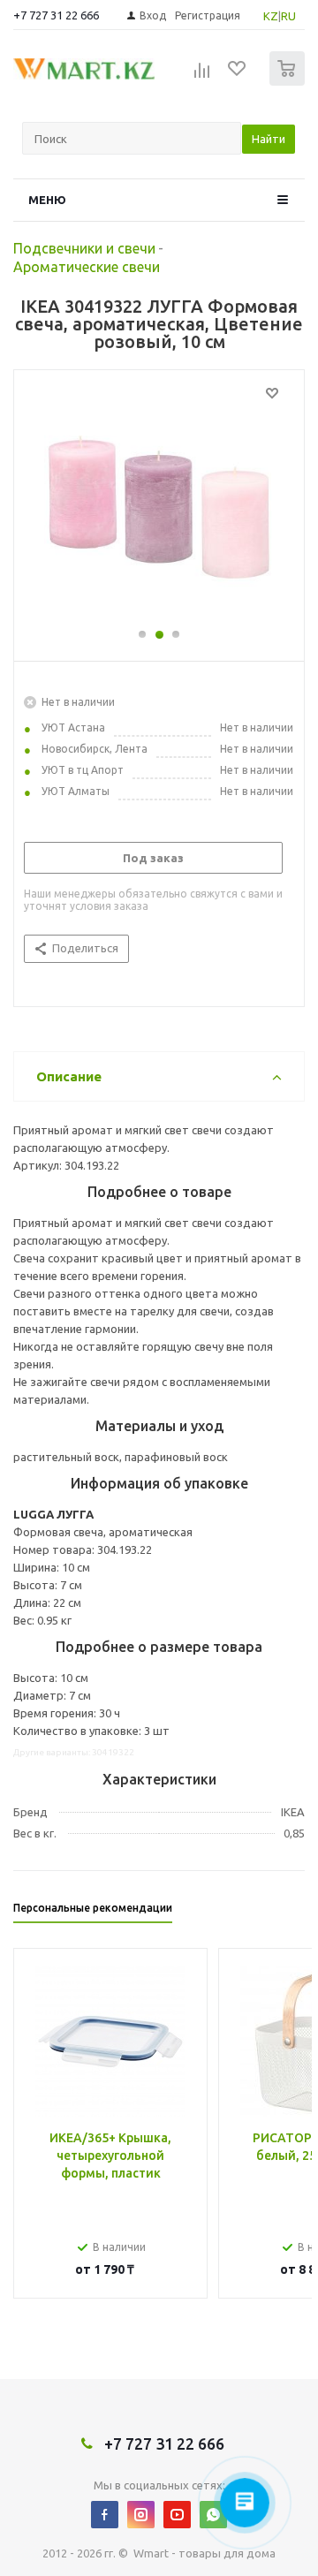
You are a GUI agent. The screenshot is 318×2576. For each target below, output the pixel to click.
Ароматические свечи (87, 267)
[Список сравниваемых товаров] (202, 76)
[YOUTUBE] (177, 2515)
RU (288, 16)
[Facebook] (105, 2515)
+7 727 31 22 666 (56, 15)
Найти (269, 139)
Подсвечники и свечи (84, 248)
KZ (271, 16)
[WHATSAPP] (213, 2515)
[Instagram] (141, 2515)
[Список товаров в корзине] (289, 82)
